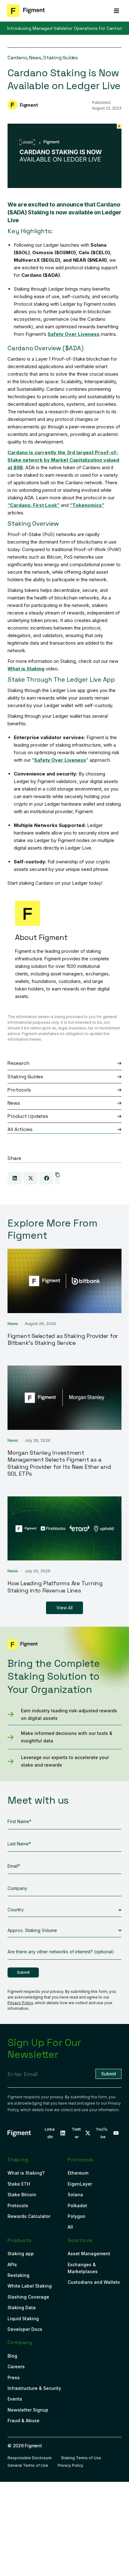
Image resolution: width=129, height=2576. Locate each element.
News (35, 58)
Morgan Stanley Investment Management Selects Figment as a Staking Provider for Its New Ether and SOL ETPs (59, 1463)
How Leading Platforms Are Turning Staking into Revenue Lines (55, 1587)
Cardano (17, 58)
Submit (23, 1972)
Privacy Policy (20, 2003)
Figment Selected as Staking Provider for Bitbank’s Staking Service (63, 1339)
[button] (116, 11)
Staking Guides (61, 58)
